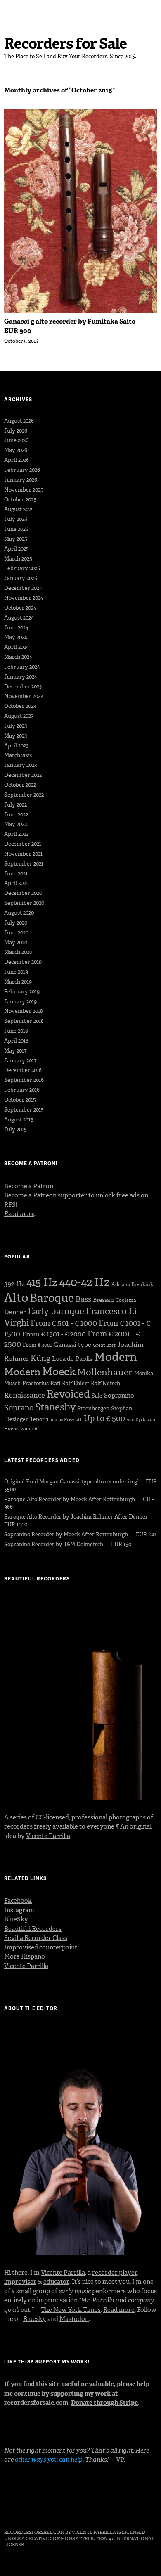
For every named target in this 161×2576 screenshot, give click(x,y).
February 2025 (22, 568)
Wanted (29, 1429)
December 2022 (23, 775)
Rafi (55, 1383)
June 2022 (16, 815)
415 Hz (42, 1282)
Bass (83, 1299)
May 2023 (15, 736)
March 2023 (18, 755)
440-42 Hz (84, 1282)
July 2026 (16, 431)
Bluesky (35, 2319)
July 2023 (15, 726)
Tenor (37, 1419)
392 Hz (14, 1284)
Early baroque (56, 1311)
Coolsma (126, 1300)
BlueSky (16, 1919)
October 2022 (20, 785)
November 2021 (23, 854)
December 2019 (23, 962)
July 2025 (16, 519)
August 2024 (19, 618)
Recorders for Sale (65, 44)
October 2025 (20, 500)
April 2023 (16, 746)
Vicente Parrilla (48, 1836)
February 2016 (22, 1090)
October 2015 (20, 1100)
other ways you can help (49, 2460)
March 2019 (18, 982)
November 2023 (24, 696)
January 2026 (21, 480)
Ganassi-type (72, 1345)
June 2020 (16, 933)
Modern (116, 1357)
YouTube (54, 2510)
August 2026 (19, 421)
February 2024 (22, 667)
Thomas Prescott (64, 1420)
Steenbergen (93, 1409)
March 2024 (18, 657)
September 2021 (24, 864)
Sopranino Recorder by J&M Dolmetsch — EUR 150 (68, 1544)
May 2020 (16, 943)
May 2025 (16, 539)
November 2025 (24, 490)
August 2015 (19, 1120)
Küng (40, 1358)
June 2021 (16, 874)
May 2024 (16, 637)
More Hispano (25, 1956)
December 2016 (23, 1070)
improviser (20, 2282)
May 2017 (15, 1051)
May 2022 (15, 824)
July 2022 (15, 805)
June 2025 (16, 529)
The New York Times (71, 2310)
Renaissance (25, 1395)
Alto (16, 1298)
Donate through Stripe (104, 2403)
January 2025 (21, 578)
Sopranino (119, 1396)
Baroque (52, 1298)
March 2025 (18, 559)
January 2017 (20, 1061)
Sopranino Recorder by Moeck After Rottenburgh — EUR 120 (80, 1534)
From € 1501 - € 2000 (54, 1334)
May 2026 (16, 450)
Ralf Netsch (105, 1383)
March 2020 (18, 952)
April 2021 (16, 883)
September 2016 (24, 1080)
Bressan (103, 1300)
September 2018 (24, 1021)
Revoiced (68, 1394)
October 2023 (20, 706)
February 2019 (22, 992)
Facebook (18, 1901)
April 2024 (17, 647)
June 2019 (16, 972)
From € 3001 (37, 1345)
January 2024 (21, 677)
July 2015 (15, 1130)
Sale (97, 1396)
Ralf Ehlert (76, 1383)
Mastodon (74, 2319)
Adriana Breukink (132, 1284)
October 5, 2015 (21, 341)
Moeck (59, 1372)
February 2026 (22, 470)
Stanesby (55, 1407)
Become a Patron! (30, 1186)
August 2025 (19, 509)
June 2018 (16, 1031)
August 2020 (19, 913)
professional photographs (109, 1817)
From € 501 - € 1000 (64, 1323)
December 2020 (23, 893)
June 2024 (16, 628)
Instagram (19, 1910)
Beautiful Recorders (33, 1929)
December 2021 (23, 844)
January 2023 (20, 765)
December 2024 (23, 588)
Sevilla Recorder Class (36, 1938)
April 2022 (16, 834)
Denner (15, 1312)
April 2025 (17, 549)
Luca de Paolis (72, 1359)
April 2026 (17, 460)
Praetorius (36, 1383)
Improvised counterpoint (41, 1947)
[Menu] (14, 10)
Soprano (19, 1408)
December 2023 (23, 687)
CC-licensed (52, 1817)
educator (56, 2282)
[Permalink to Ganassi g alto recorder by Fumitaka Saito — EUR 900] (80, 311)
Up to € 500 (104, 1418)
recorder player (115, 2273)
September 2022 (24, 795)
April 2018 (16, 1041)
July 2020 (16, 923)
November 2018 (24, 1011)
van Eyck (136, 1420)
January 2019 (20, 1002)
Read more (119, 2310)
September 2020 (24, 903)
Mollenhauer (105, 1372)
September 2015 (24, 1110)
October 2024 (20, 608)
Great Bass (104, 1345)
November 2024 (24, 598)
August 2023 (19, 716)
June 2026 (16, 440)
